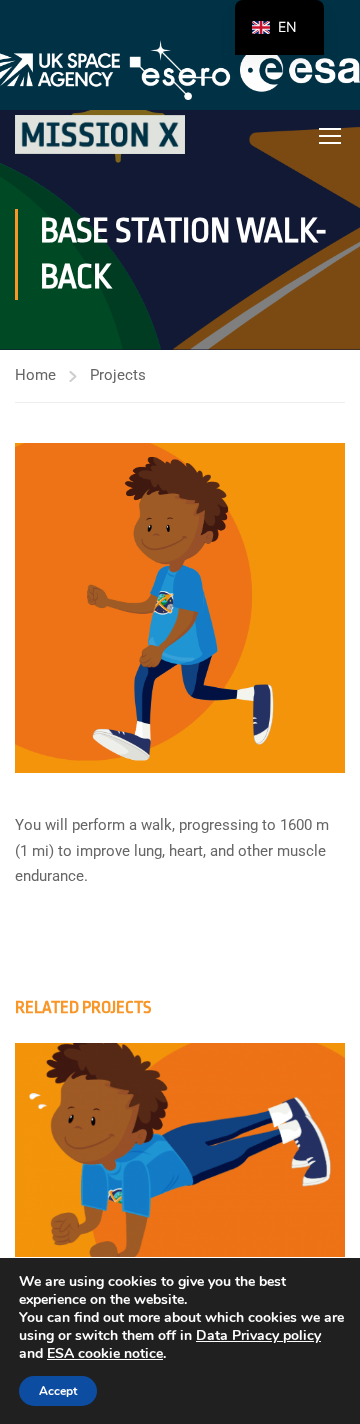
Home (35, 375)
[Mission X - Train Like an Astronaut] (100, 134)
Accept (58, 1391)
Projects (118, 375)
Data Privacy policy (258, 1335)
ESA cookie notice (105, 1353)
